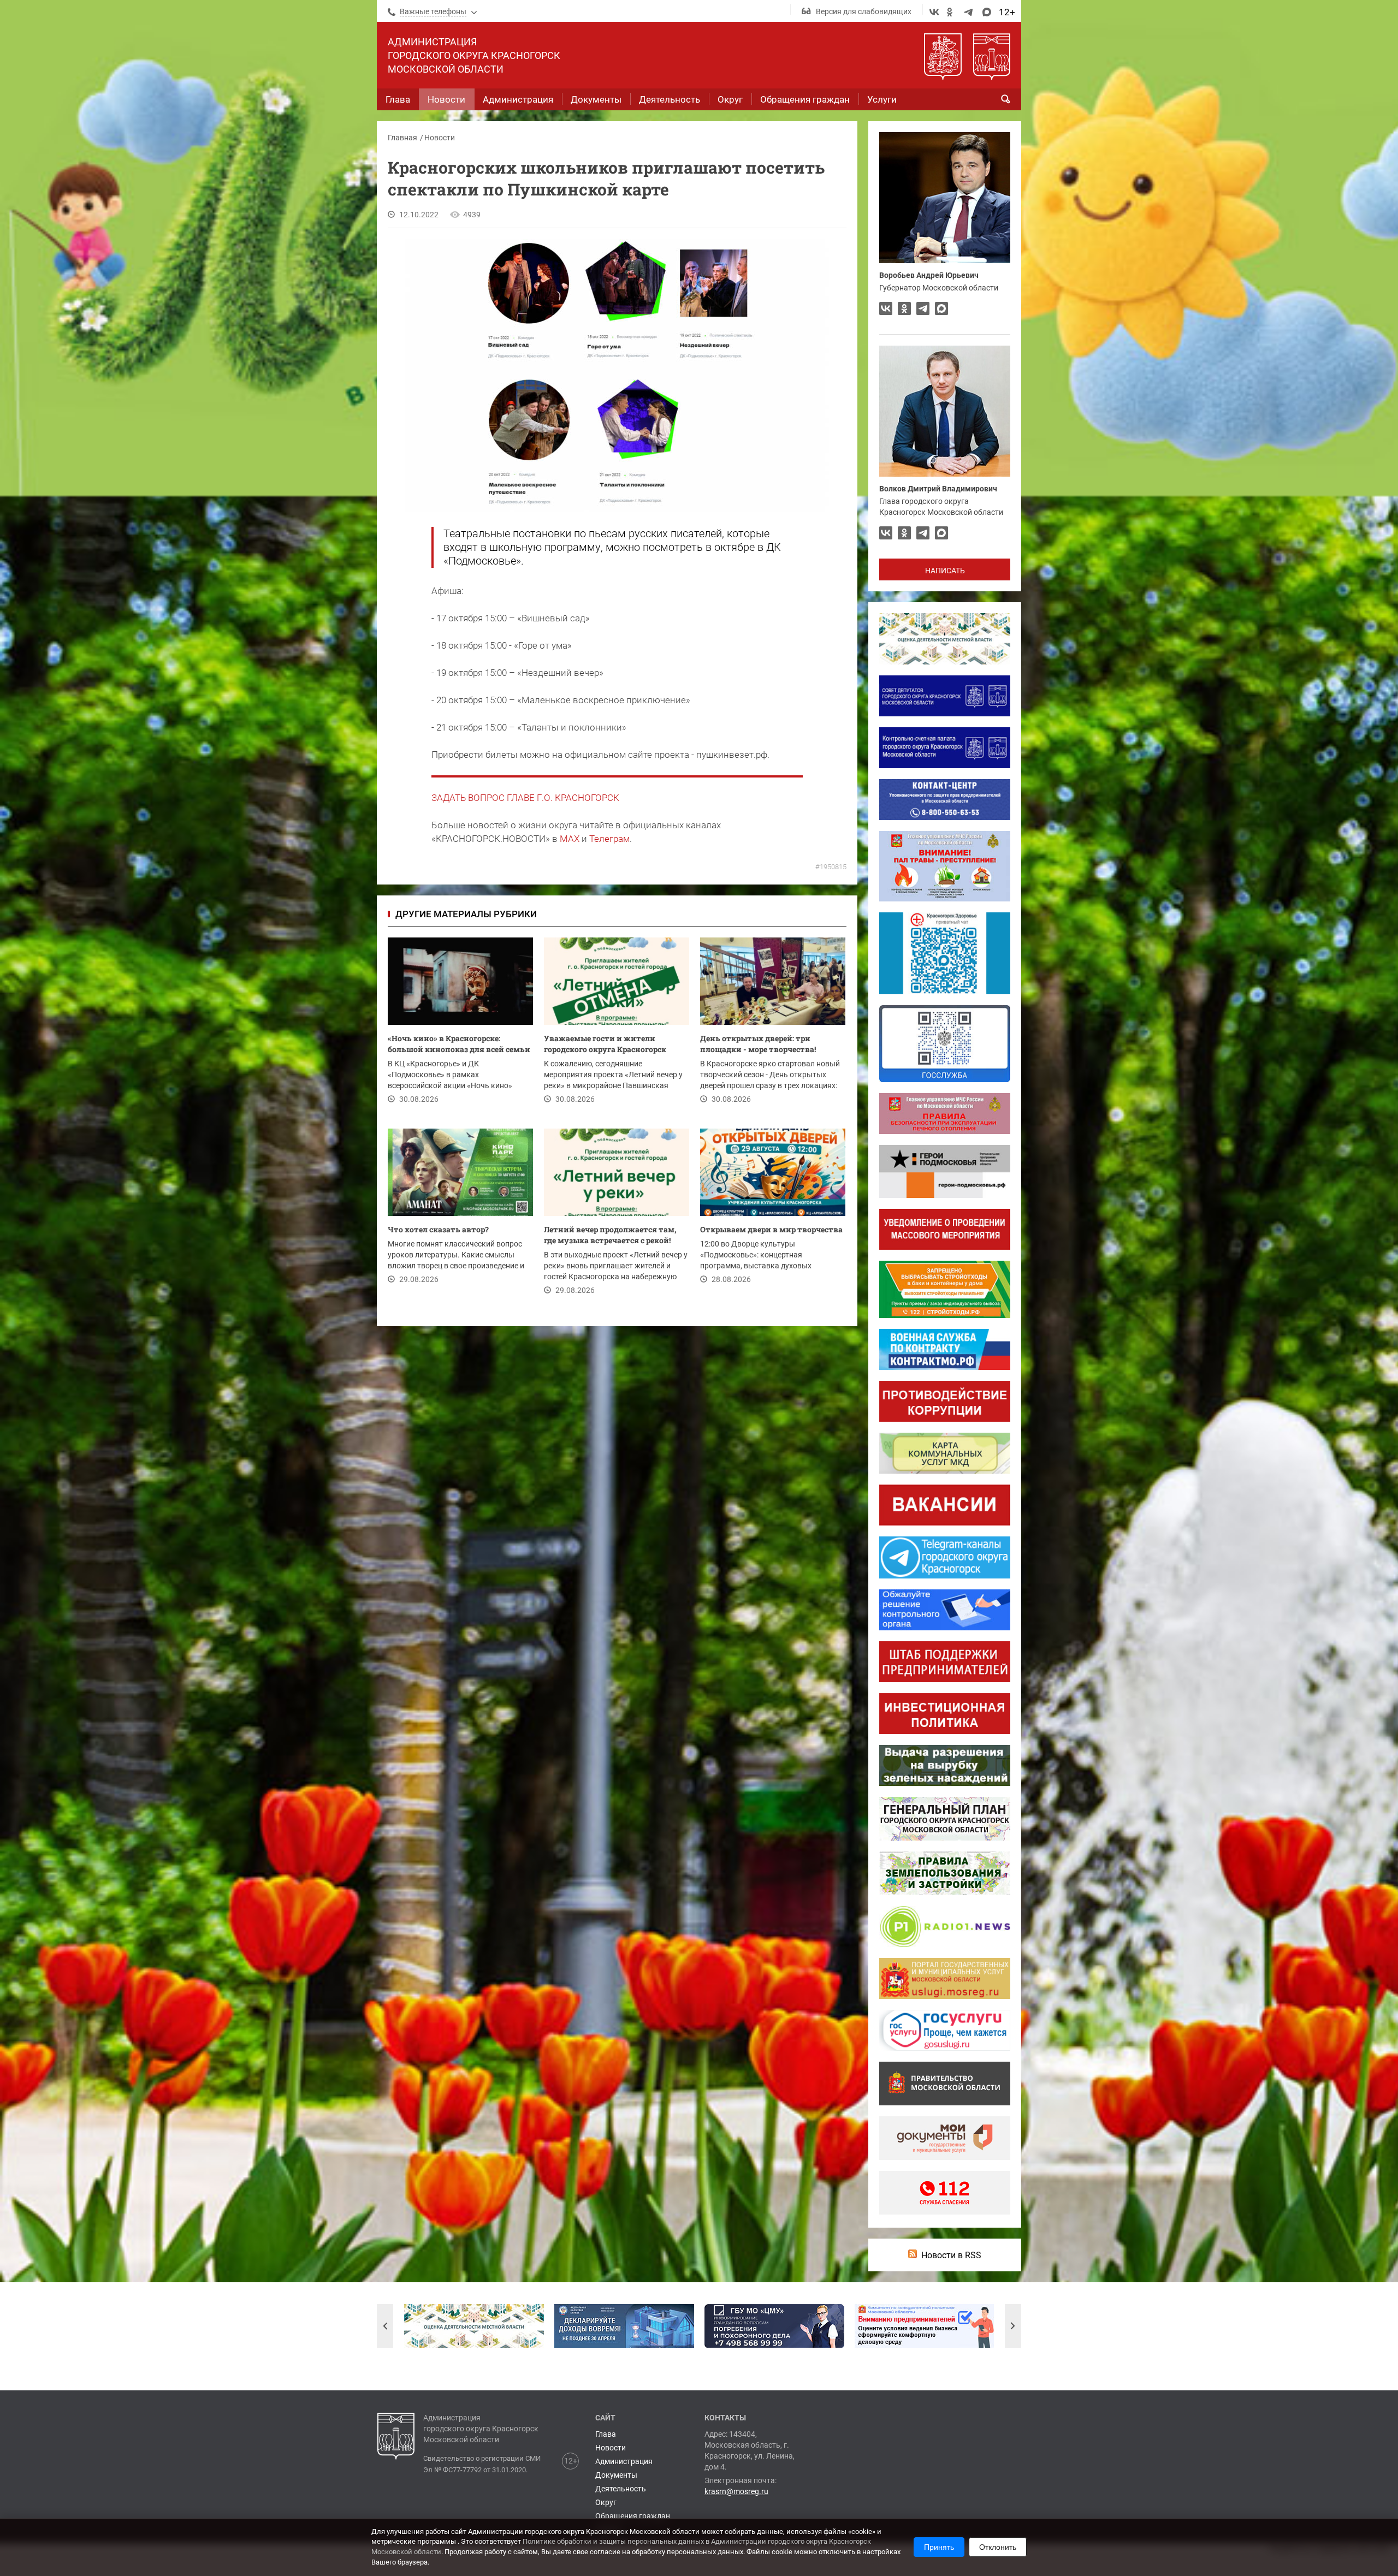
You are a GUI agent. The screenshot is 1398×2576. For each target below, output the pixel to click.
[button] (385, 2326)
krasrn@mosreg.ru (736, 2491)
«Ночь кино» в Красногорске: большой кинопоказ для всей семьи (459, 1044)
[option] (474, 2326)
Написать (945, 571)
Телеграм (609, 839)
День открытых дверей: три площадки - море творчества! (758, 1044)
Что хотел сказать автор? (438, 1229)
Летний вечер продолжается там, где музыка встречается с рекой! (610, 1235)
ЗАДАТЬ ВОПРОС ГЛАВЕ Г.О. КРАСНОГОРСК (525, 798)
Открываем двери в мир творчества (771, 1229)
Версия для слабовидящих (864, 11)
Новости (440, 138)
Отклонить (998, 2547)
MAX (570, 839)
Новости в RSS (951, 2255)
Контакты (725, 2418)
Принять (939, 2547)
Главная (402, 138)
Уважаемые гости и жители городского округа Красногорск (605, 1044)
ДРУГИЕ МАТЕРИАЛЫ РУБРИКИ (466, 914)
